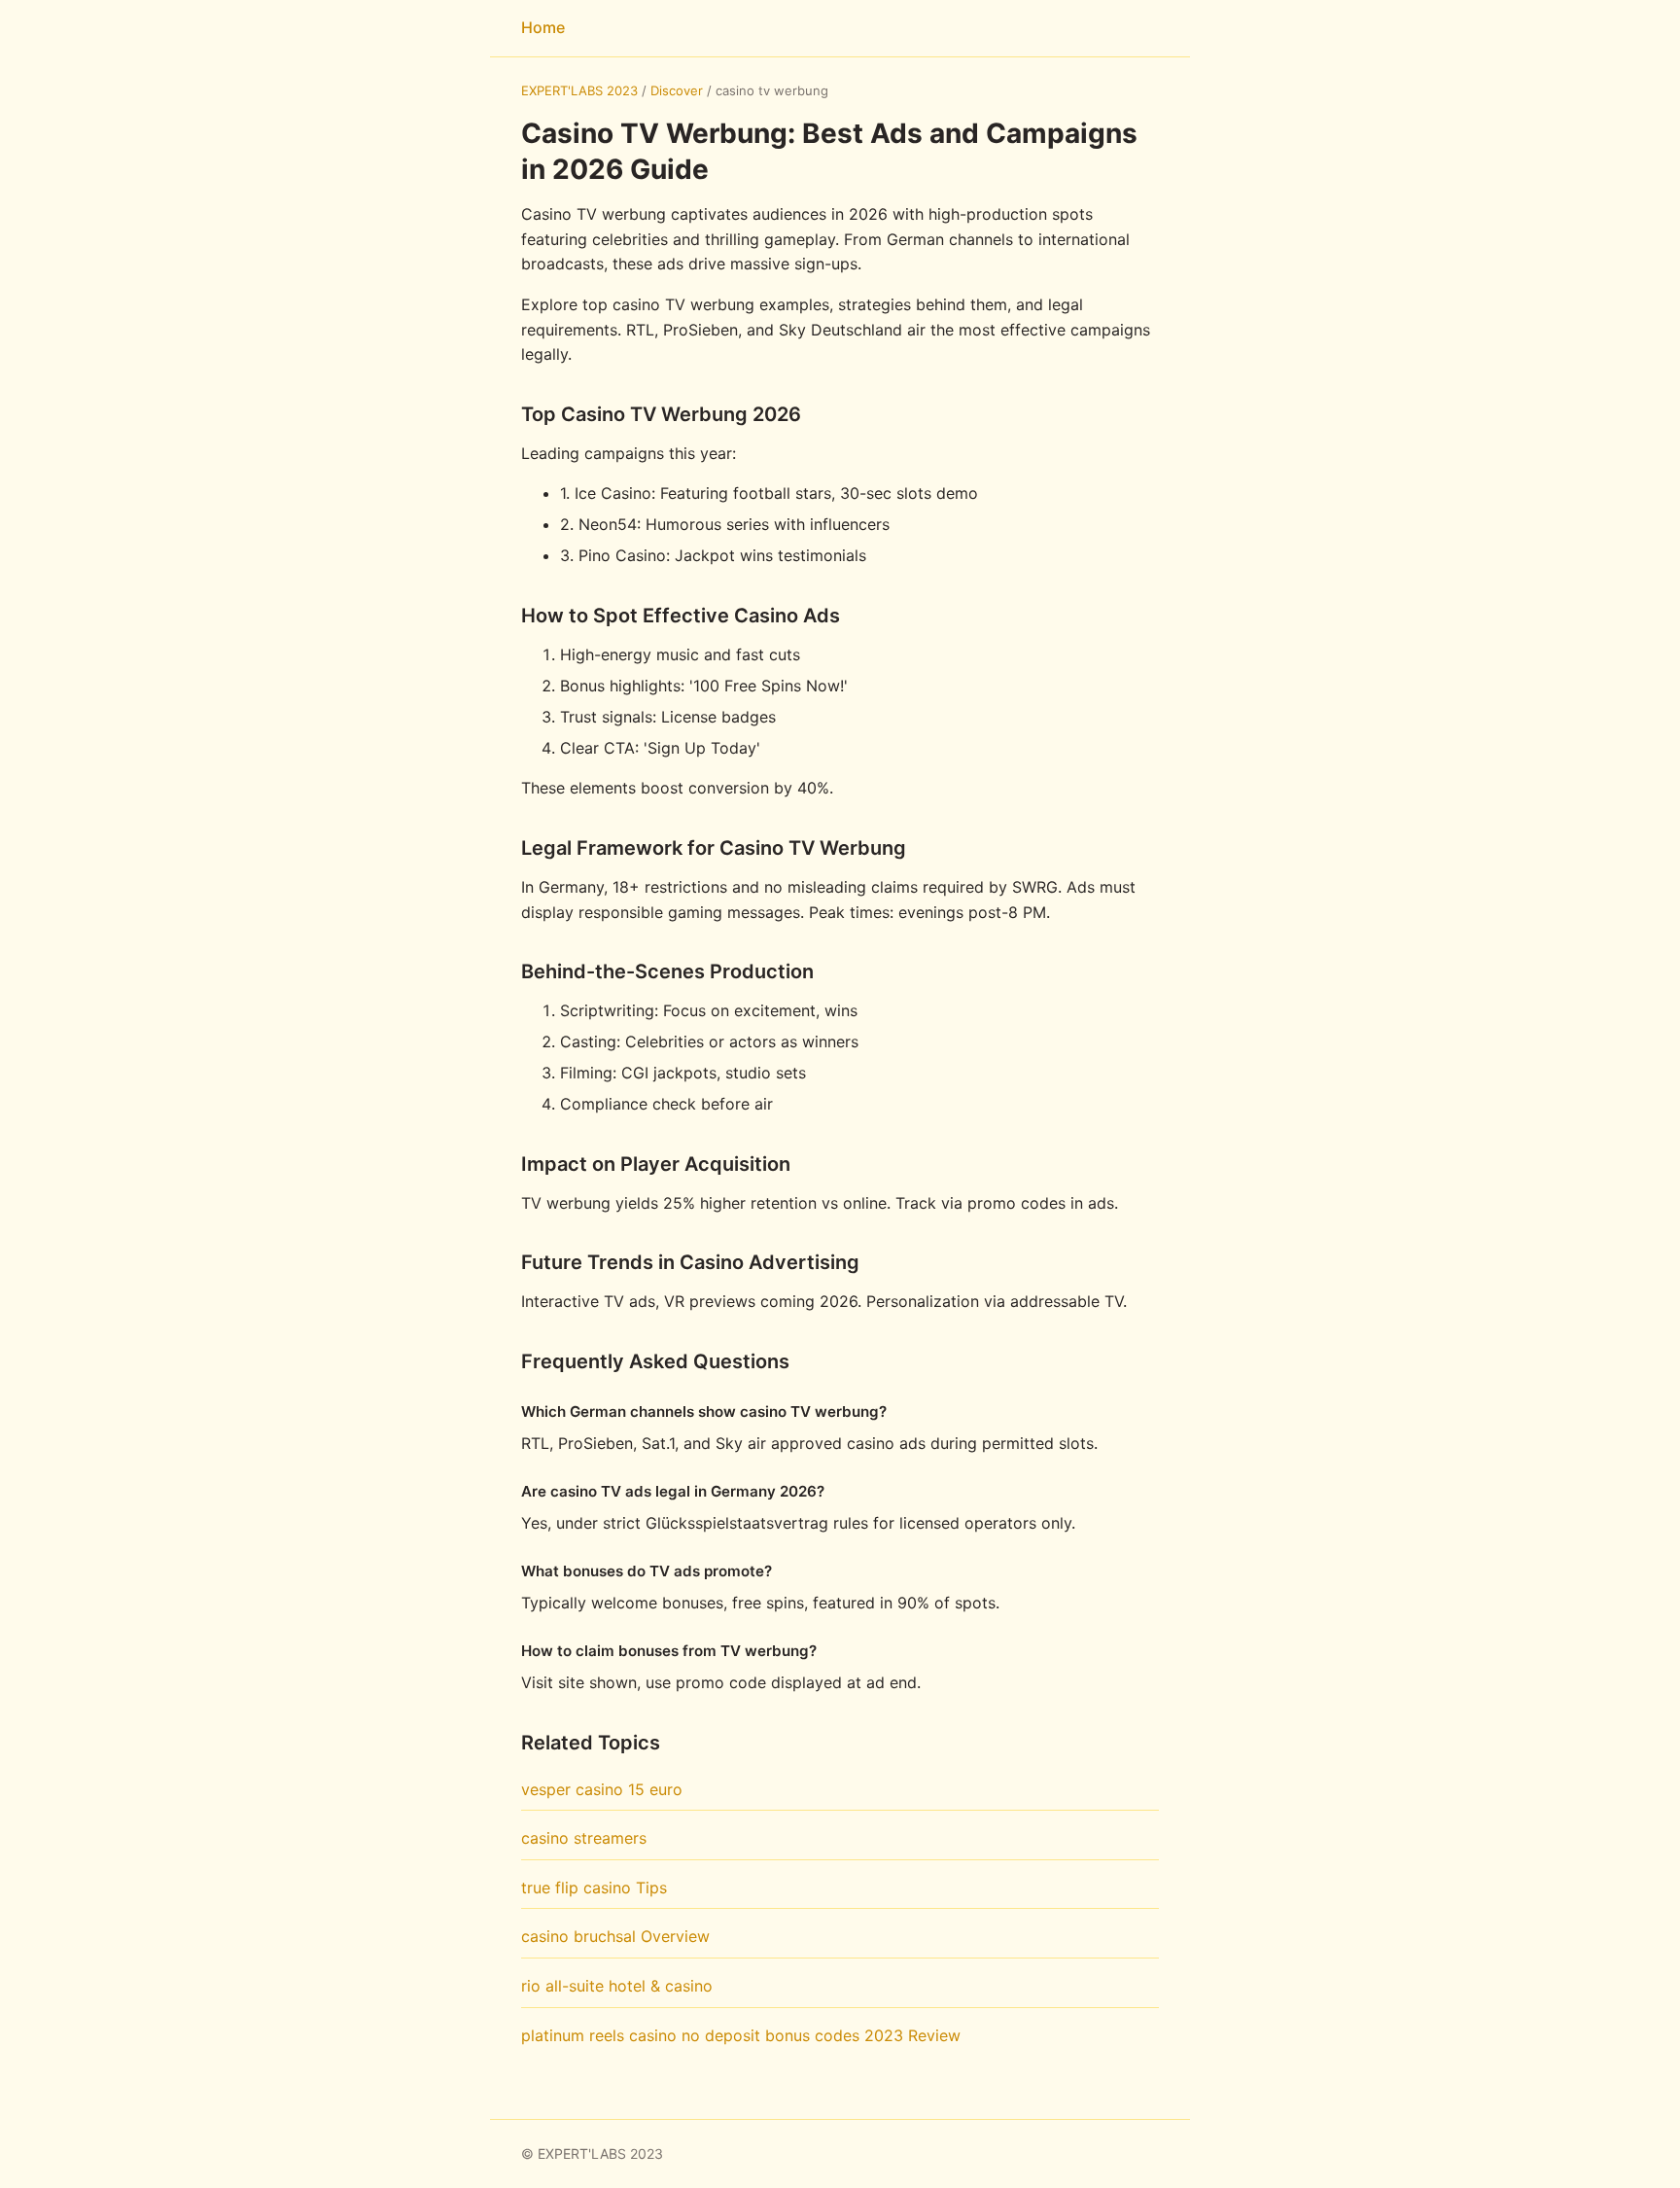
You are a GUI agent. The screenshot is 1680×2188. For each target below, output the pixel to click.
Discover (677, 90)
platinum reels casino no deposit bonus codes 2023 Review (741, 2035)
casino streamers (584, 1838)
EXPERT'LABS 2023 (579, 90)
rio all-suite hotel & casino (617, 1986)
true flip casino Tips (594, 1888)
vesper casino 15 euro (602, 1789)
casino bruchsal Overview (615, 1936)
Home (543, 27)
